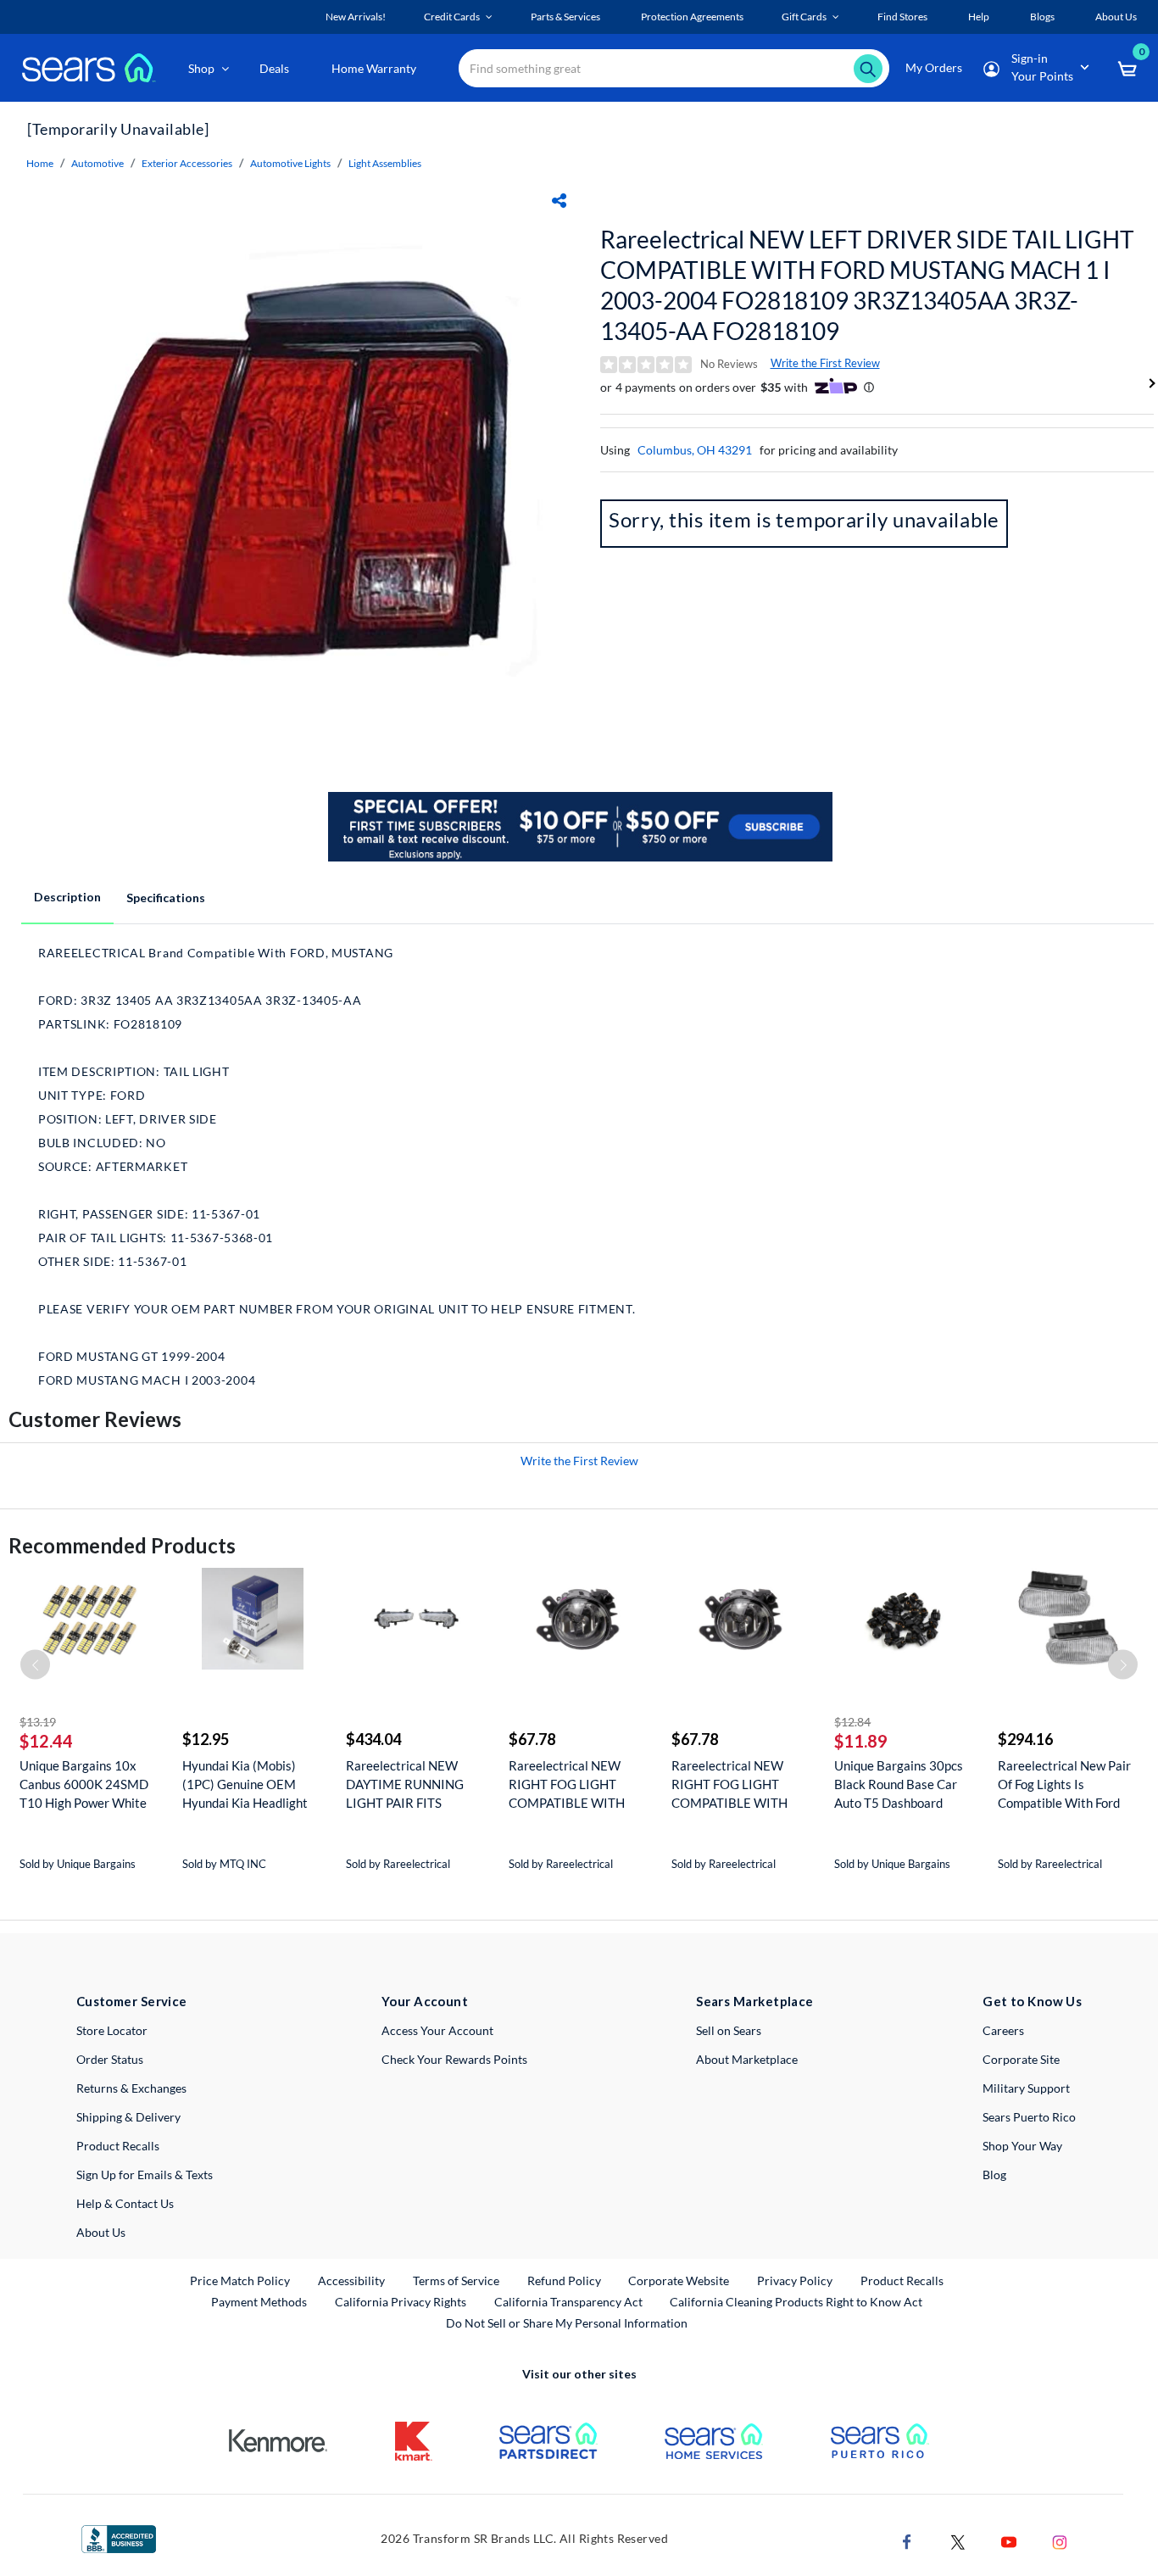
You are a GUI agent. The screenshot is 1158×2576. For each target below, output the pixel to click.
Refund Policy (564, 2280)
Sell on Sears (729, 2030)
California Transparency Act (568, 2302)
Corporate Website (679, 2280)
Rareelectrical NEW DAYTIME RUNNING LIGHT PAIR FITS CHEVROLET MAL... (405, 1784)
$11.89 (861, 1741)
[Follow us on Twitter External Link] (958, 2540)
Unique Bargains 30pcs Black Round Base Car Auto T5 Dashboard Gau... (899, 1784)
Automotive (97, 163)
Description (67, 897)
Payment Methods (259, 2302)
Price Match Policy (240, 2280)
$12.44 (46, 1741)
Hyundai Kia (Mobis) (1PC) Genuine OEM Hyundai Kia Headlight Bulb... (245, 1784)
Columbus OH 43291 (695, 450)
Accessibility (351, 2280)
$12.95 (206, 1739)
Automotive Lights (290, 163)
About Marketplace (747, 2059)
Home (40, 163)
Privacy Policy (795, 2280)
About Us (101, 2232)
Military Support (1026, 2088)
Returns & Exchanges (131, 2088)
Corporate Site (1021, 2059)
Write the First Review (825, 363)
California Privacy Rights (401, 2302)
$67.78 (532, 1739)
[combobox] (674, 68)
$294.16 (1025, 1739)
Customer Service (132, 2001)
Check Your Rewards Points (454, 2059)
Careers (1003, 2030)
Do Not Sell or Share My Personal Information (567, 2323)
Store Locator (112, 2030)
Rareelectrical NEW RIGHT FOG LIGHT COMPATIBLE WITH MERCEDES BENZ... (567, 1784)
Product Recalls (118, 2146)
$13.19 (38, 1722)
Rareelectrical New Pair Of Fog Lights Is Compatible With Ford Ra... (1064, 1784)
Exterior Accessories (187, 163)
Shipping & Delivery (128, 2117)
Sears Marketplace (755, 2001)
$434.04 (373, 1739)
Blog (994, 2175)
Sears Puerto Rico (1029, 2117)
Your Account (425, 2001)
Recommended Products (122, 1545)
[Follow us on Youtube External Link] (1009, 2540)
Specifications (166, 898)
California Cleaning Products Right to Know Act (796, 2302)
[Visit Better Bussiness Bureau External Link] (119, 2537)
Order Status (110, 2059)
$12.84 (852, 1722)
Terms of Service (456, 2280)
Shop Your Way (1022, 2146)
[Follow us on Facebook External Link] (907, 2540)
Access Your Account (437, 2030)
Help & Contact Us (125, 2203)
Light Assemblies (385, 163)
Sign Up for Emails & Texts (145, 2175)
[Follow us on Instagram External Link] (1060, 2540)
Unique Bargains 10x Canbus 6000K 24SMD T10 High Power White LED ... (84, 1784)
